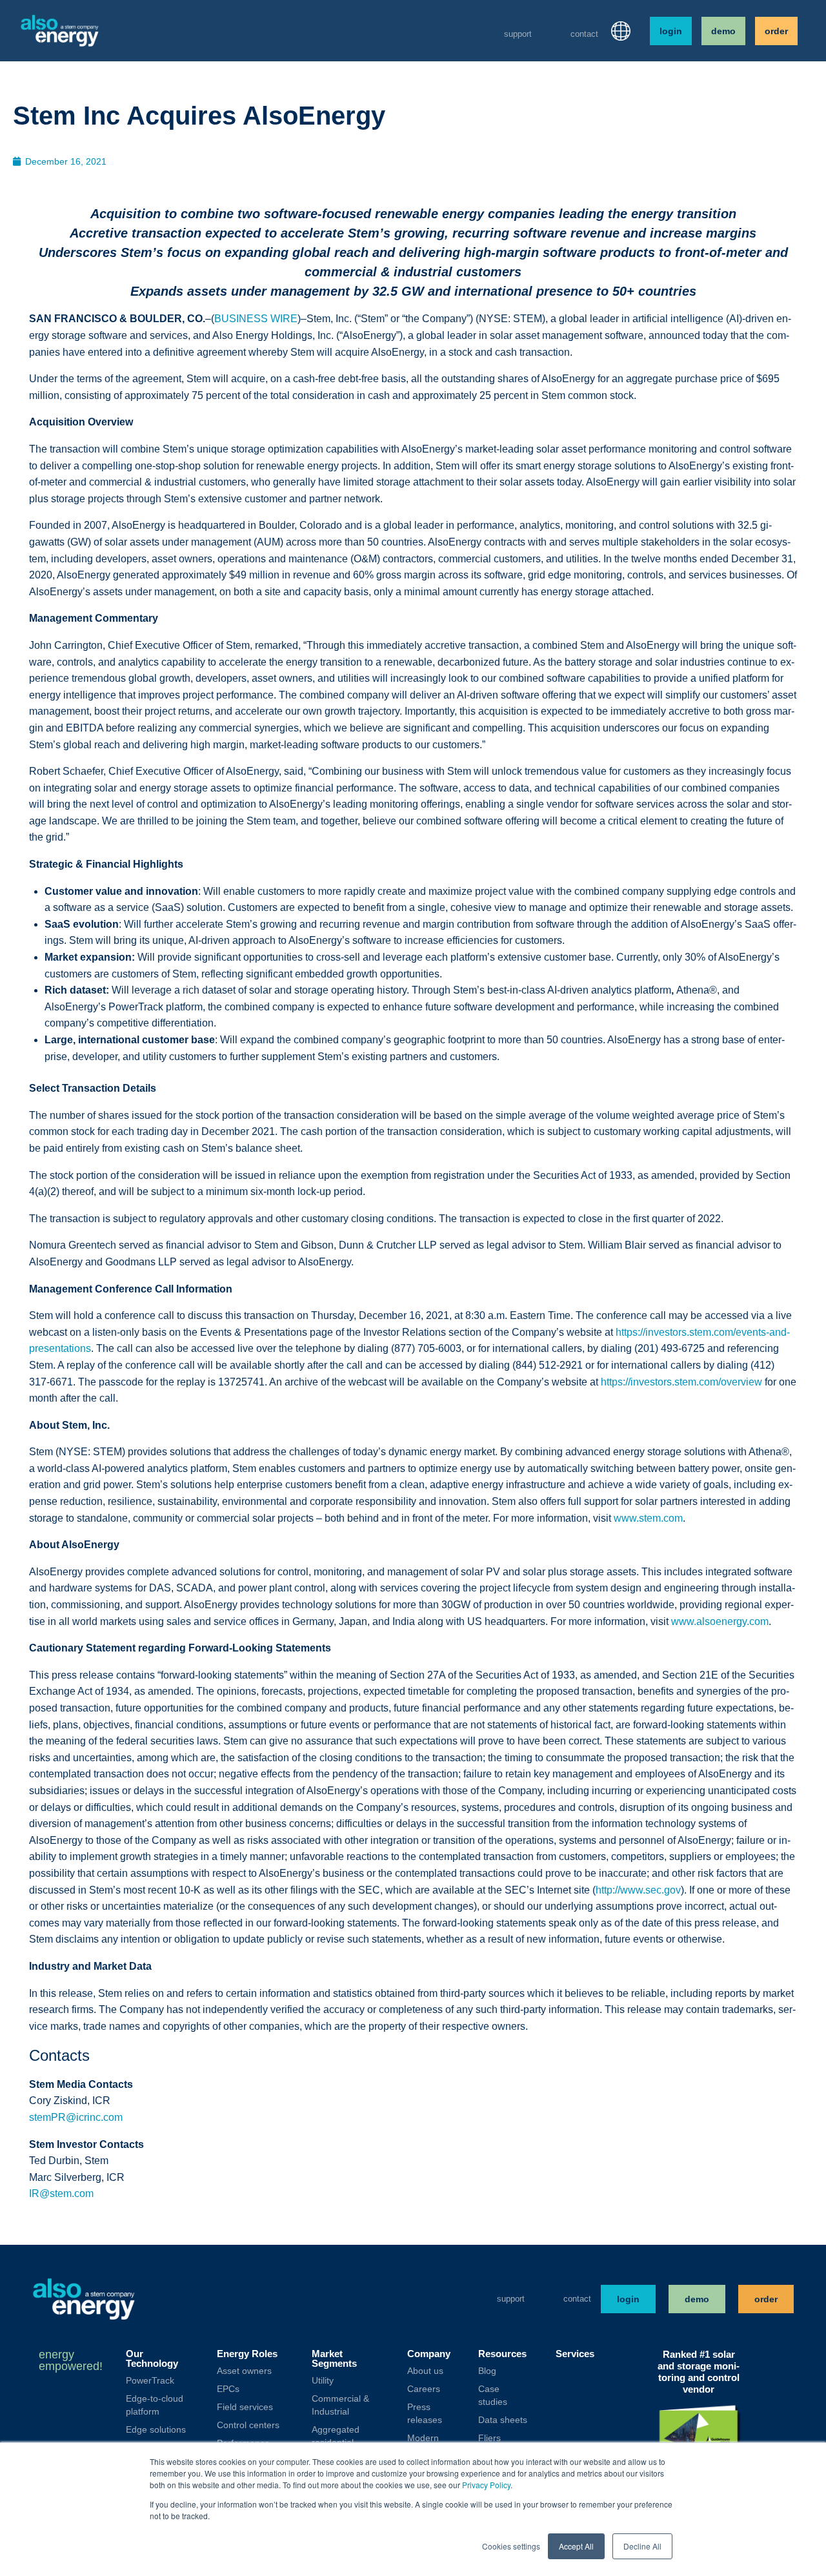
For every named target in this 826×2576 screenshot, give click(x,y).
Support (518, 34)
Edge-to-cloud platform (155, 2405)
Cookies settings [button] (511, 2546)
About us (425, 2371)
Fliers (489, 2438)
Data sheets (503, 2420)
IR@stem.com (61, 2193)
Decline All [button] (642, 2546)
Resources (502, 2354)
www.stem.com (648, 1518)
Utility (323, 2380)
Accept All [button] (576, 2546)
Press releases (425, 2413)
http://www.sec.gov (638, 1890)
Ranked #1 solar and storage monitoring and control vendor (699, 2372)
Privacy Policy (486, 2485)
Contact (584, 34)
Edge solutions (156, 2429)
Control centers (248, 2425)
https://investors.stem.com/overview (681, 1382)
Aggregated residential (336, 2436)
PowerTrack (150, 2380)
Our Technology (152, 2358)
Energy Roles (247, 2354)
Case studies (493, 2395)
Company (429, 2354)
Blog (487, 2371)
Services (575, 2354)
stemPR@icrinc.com (76, 2117)
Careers (424, 2389)
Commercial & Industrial (340, 2405)
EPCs (228, 2389)
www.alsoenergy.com (720, 1621)
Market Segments (334, 2358)
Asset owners (244, 2371)
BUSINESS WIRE (256, 319)
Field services (245, 2407)
